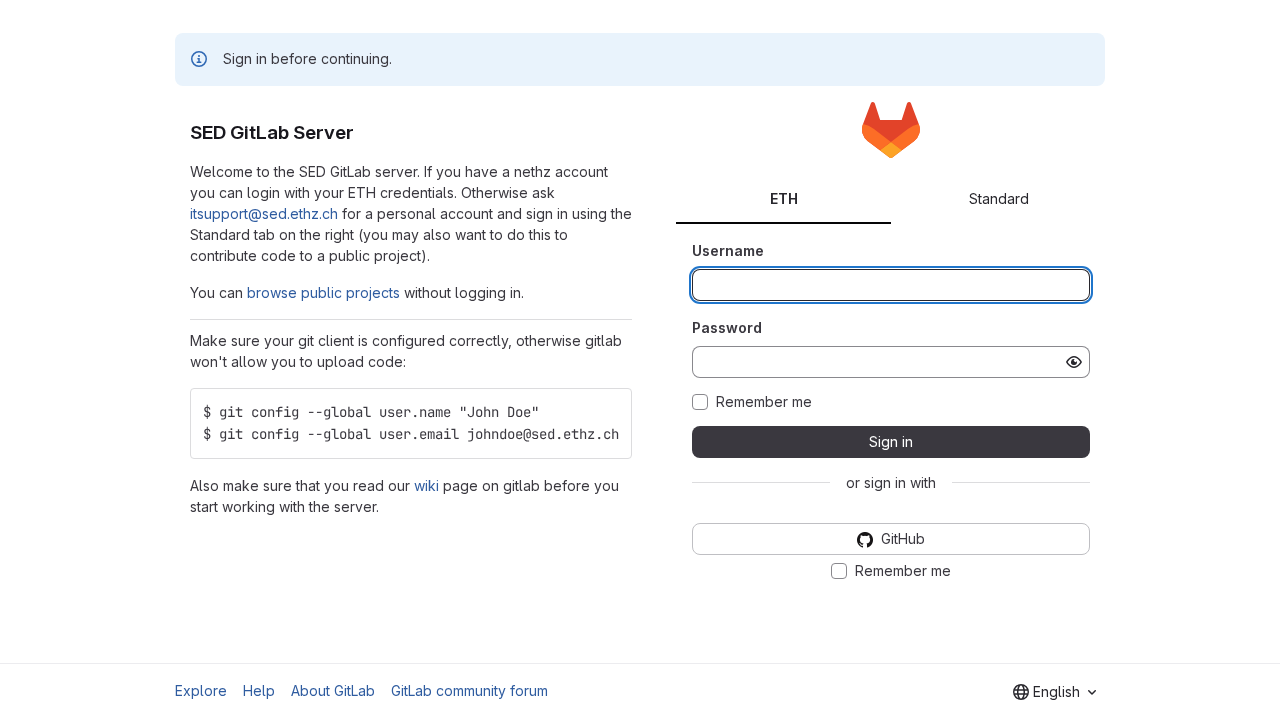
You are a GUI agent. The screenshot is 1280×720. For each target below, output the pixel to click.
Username (728, 250)
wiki (426, 485)
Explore (201, 690)
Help (259, 690)
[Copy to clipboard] (608, 412)
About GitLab (333, 690)
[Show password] (1074, 362)
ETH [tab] (784, 198)
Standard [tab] (999, 198)
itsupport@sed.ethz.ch (264, 213)
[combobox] (1054, 692)
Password (727, 327)
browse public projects (323, 292)
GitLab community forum (469, 690)
